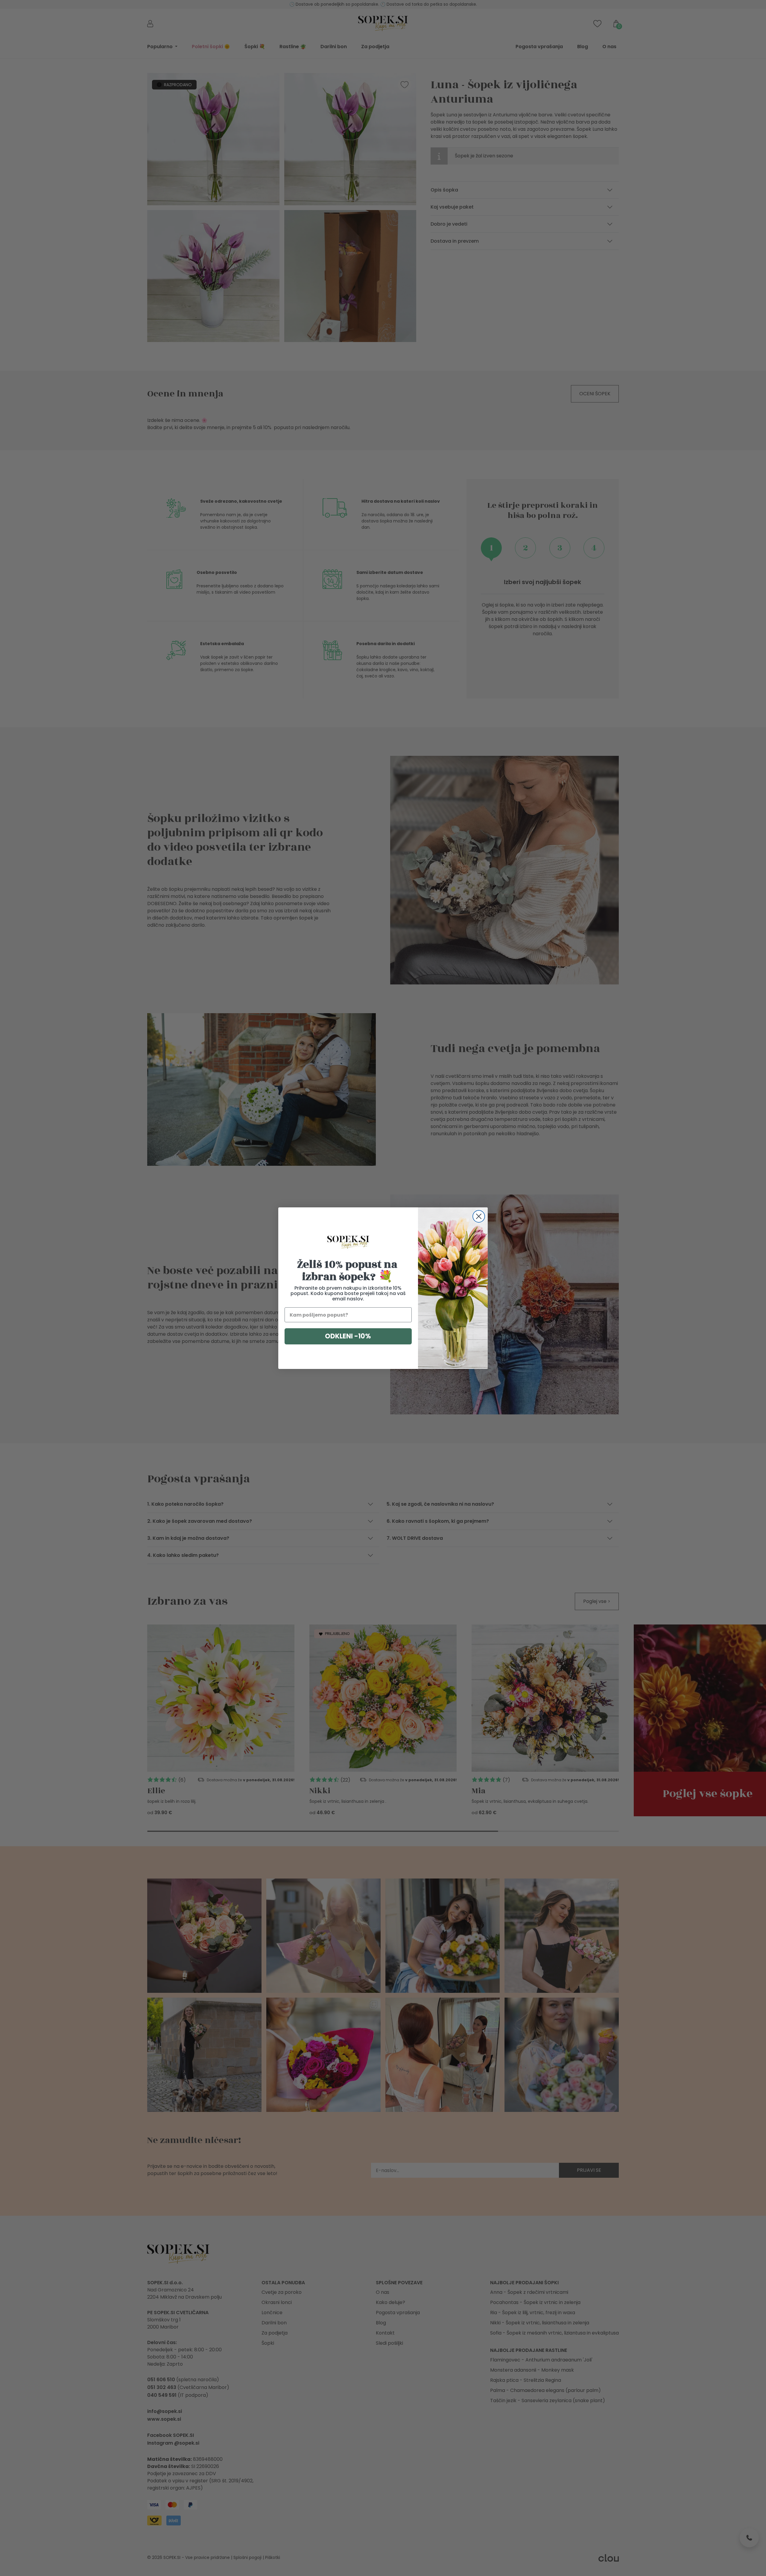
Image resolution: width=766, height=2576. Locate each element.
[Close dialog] (479, 1216)
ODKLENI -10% (348, 1336)
